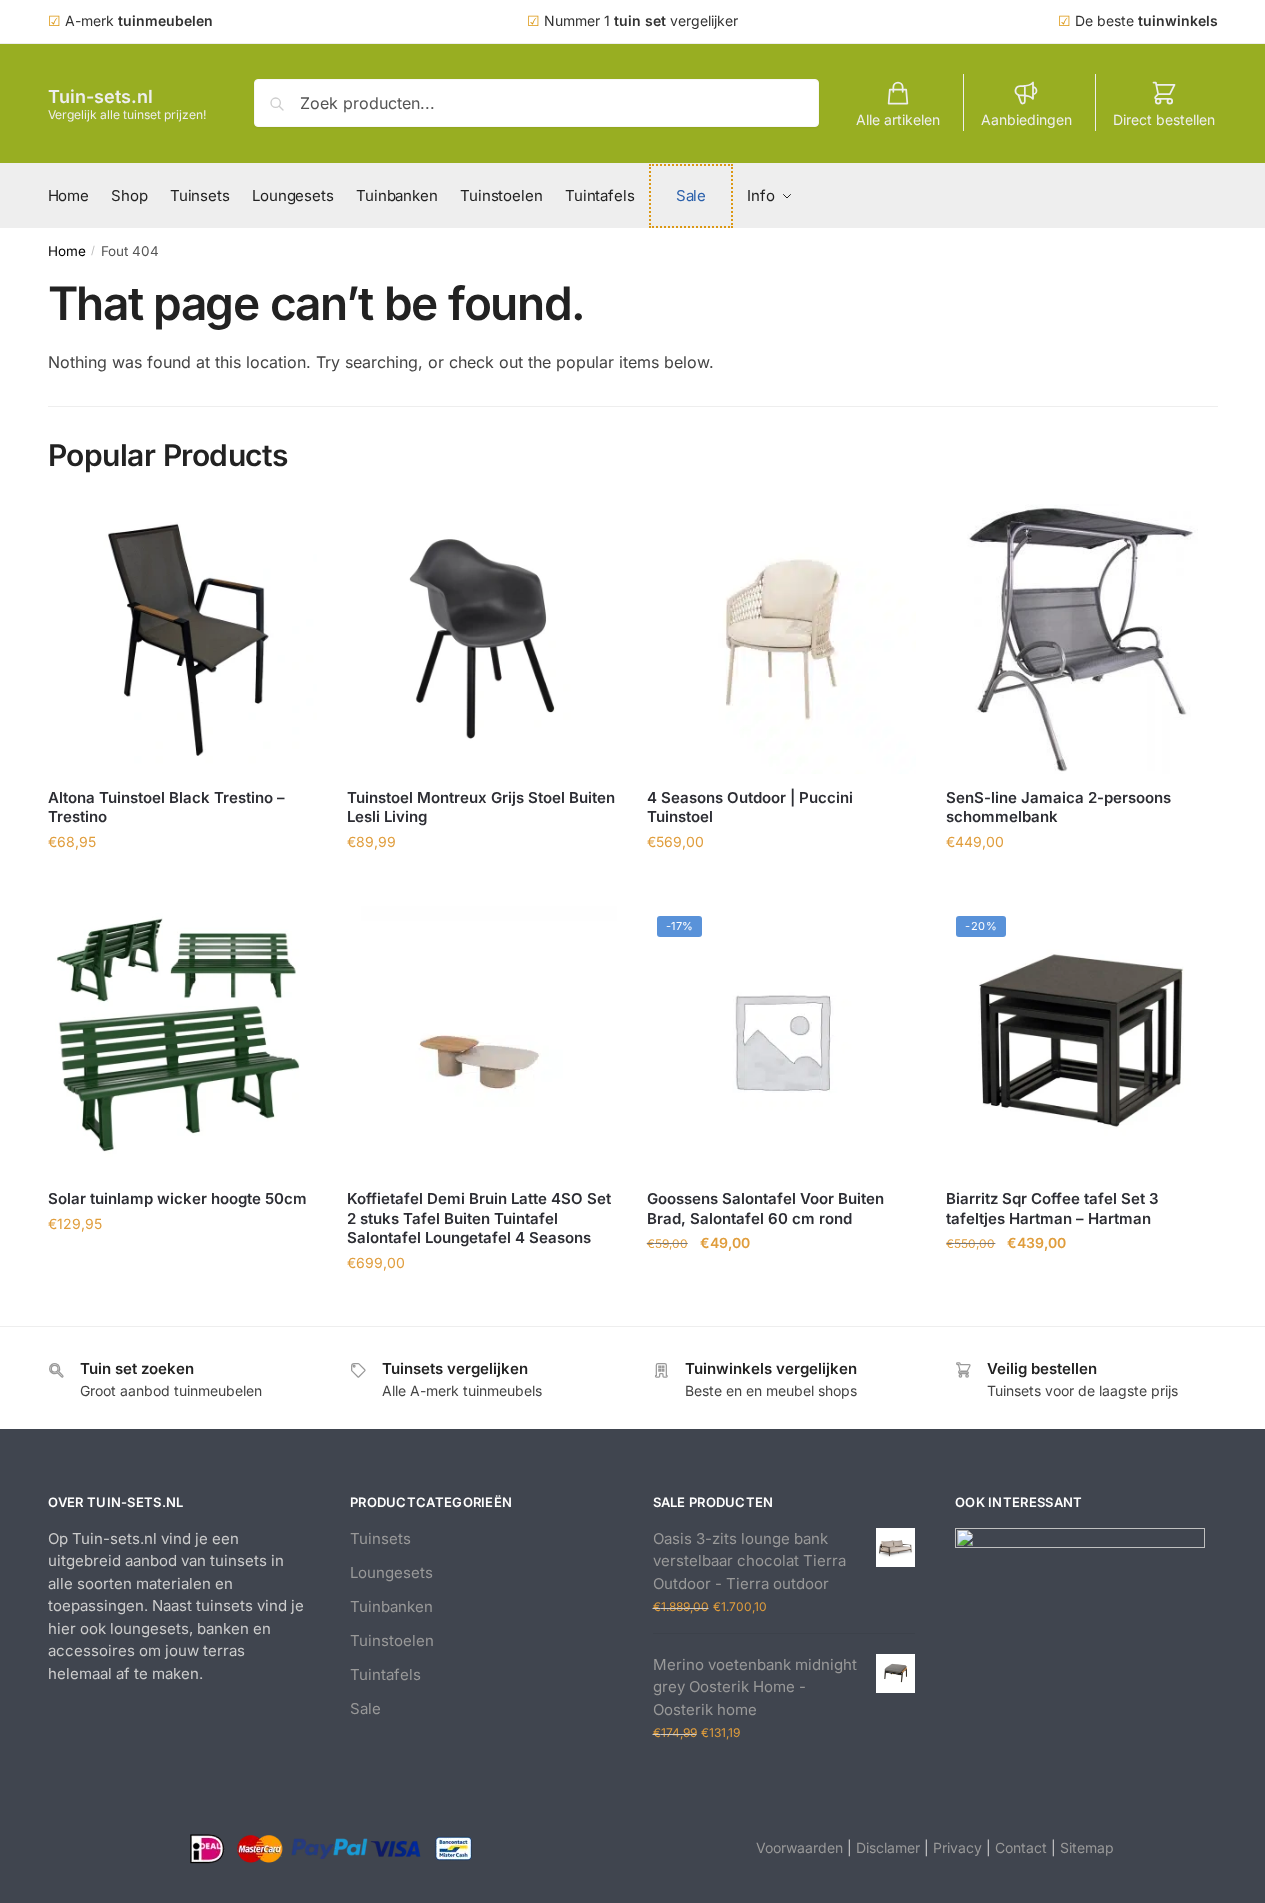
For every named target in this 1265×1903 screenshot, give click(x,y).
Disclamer (888, 1847)
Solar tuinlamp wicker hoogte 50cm (177, 1198)
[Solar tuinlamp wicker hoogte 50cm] (183, 1041)
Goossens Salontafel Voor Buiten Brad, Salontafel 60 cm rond (765, 1208)
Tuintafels (385, 1674)
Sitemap (1087, 1847)
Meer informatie (182, 885)
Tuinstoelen (392, 1640)
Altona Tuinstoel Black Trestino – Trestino (166, 807)
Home (67, 251)
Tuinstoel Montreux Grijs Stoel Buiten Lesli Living (481, 807)
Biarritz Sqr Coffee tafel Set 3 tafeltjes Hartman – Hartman (1052, 1208)
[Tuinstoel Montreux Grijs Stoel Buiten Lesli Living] (482, 639)
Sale (365, 1708)
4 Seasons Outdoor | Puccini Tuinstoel (750, 807)
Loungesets (391, 1572)
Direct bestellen (1164, 119)
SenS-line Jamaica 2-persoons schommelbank (1058, 807)
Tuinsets (380, 1538)
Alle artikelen (898, 119)
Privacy (957, 1847)
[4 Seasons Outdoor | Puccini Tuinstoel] (782, 639)
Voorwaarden (799, 1847)
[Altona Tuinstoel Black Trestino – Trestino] (183, 639)
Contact (1021, 1847)
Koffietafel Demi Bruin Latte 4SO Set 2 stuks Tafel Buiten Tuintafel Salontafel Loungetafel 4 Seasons (479, 1218)
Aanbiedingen (1026, 119)
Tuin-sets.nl (100, 96)
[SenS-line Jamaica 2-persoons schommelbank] (1081, 639)
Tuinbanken (391, 1606)
